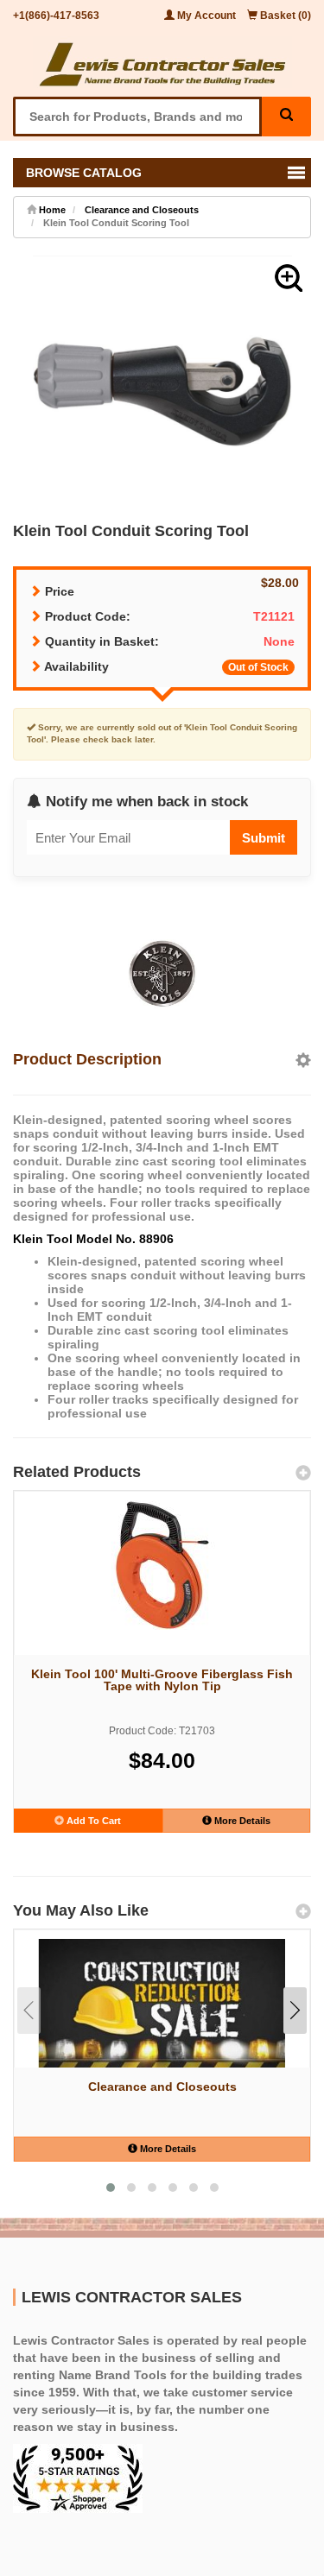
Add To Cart (92, 1821)
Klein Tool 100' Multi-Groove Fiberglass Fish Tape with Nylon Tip (162, 1680)
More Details (241, 1821)
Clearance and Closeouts (142, 210)
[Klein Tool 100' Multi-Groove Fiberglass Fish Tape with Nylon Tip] (162, 1565)
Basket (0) (284, 16)
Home (51, 210)
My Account (206, 16)
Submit (264, 838)
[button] (289, 278)
